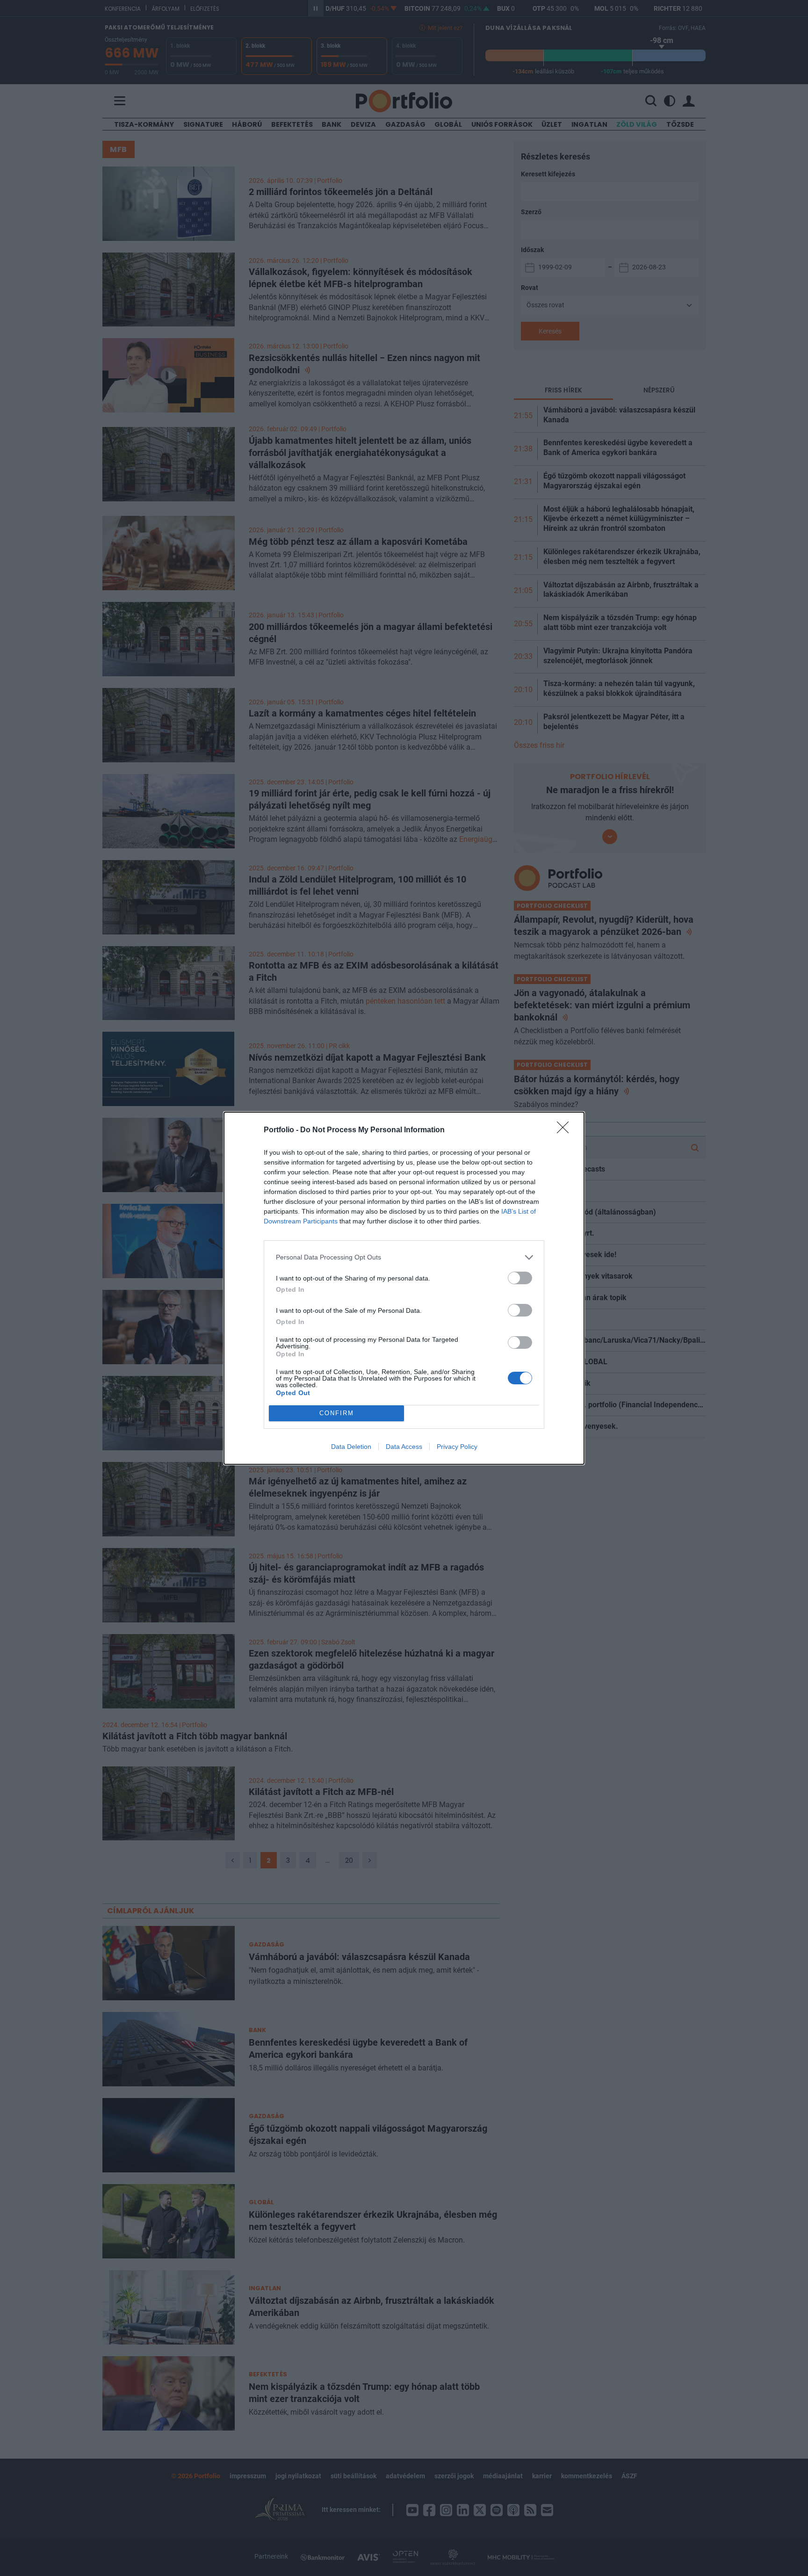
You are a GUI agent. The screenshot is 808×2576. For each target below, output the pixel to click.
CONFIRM (337, 1413)
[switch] (520, 1278)
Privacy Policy (457, 1447)
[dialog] (404, 1288)
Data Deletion (351, 1447)
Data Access (404, 1447)
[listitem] (404, 1257)
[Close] (566, 1130)
